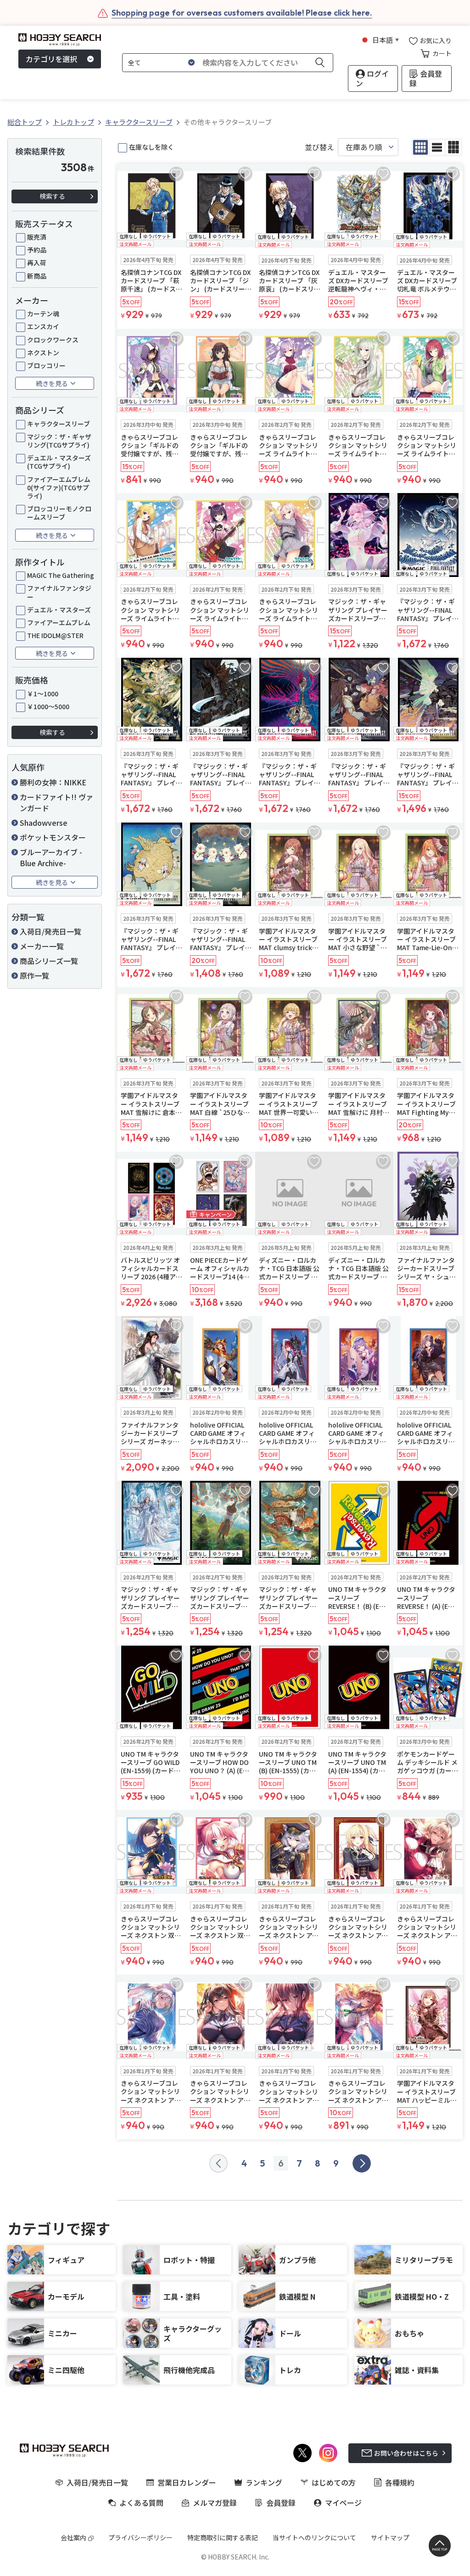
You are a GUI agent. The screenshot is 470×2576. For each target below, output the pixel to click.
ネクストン (43, 353)
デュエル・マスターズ (59, 610)
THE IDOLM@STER (55, 635)
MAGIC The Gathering (61, 575)
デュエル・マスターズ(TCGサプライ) (59, 462)
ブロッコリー (46, 365)
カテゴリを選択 (51, 59)
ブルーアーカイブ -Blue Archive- (51, 857)
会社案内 (73, 2537)
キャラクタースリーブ (59, 424)
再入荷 (37, 263)
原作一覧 (34, 975)
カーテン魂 (43, 314)
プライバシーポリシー (140, 2537)
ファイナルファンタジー (59, 592)
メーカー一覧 (42, 946)
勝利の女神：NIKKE (53, 782)
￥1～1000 (43, 694)
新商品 (37, 276)
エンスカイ (43, 326)
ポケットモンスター (53, 837)
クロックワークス (53, 340)
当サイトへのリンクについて (314, 2537)
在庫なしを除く (151, 147)
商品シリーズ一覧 (49, 961)
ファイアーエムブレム (59, 622)
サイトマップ (390, 2537)
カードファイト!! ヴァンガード (56, 802)
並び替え (319, 147)
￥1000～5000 (48, 706)
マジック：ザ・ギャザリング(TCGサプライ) (59, 441)
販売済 (37, 237)
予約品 (37, 250)
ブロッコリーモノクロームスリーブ (59, 513)
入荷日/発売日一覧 (50, 931)
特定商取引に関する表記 (223, 2537)
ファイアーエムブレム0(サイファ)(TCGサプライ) (59, 488)
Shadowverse (44, 823)
